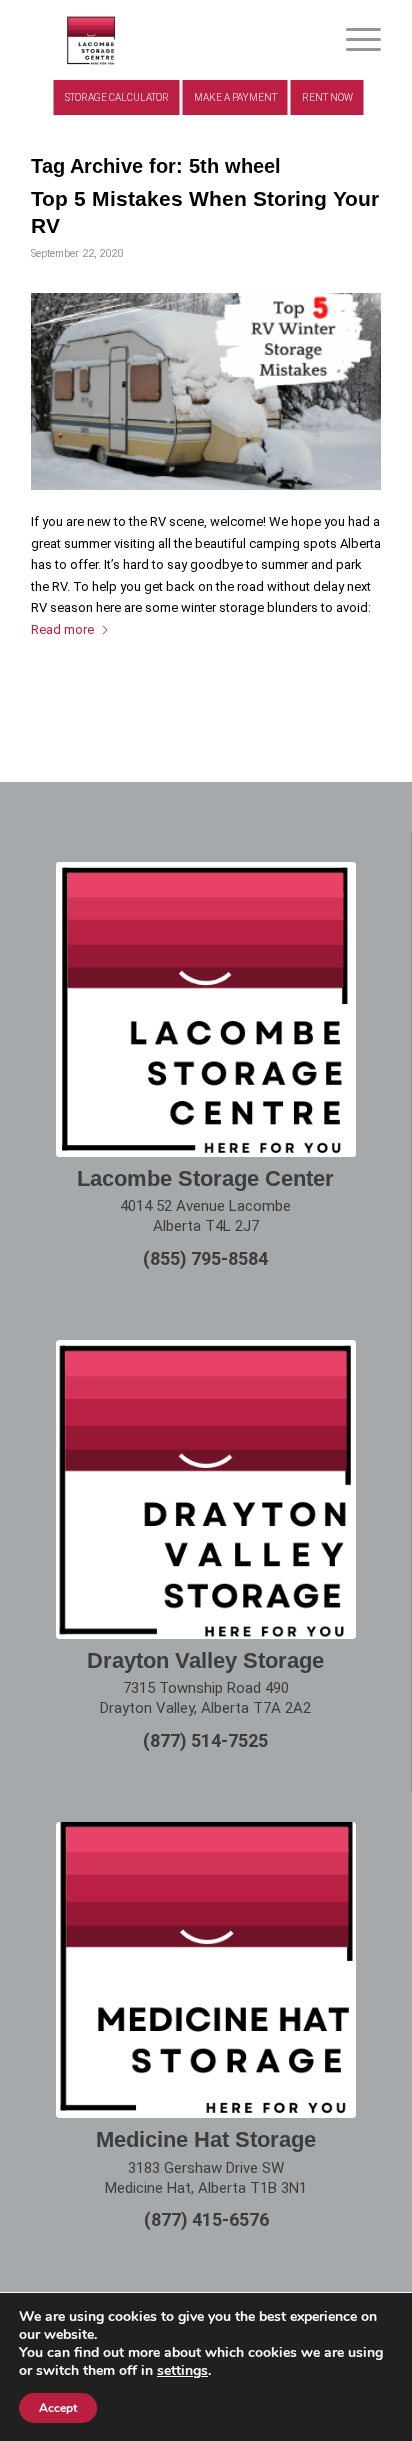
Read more (62, 629)
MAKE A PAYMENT (235, 97)
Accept (58, 2408)
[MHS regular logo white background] (206, 1970)
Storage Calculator (117, 97)
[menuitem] (353, 40)
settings (182, 2371)
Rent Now (327, 97)
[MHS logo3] (171, 40)
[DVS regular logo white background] (206, 1489)
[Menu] (353, 40)
